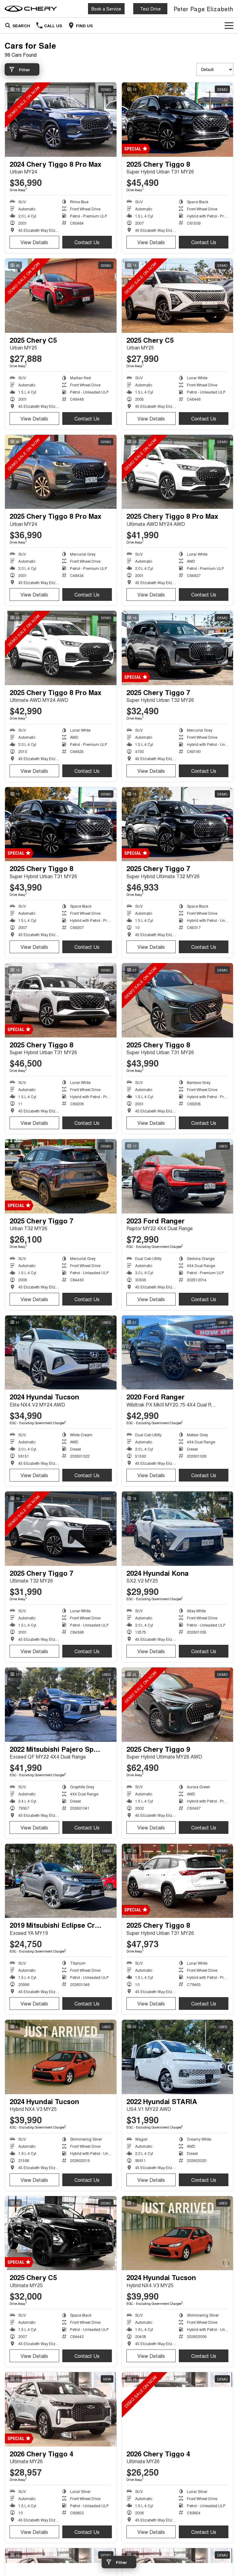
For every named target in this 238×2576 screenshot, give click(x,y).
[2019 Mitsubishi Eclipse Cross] (61, 1881)
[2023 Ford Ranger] (178, 1176)
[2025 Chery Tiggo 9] (178, 1705)
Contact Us (87, 242)
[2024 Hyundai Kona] (178, 1529)
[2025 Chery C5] (61, 296)
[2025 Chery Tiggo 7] (178, 648)
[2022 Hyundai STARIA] (178, 2057)
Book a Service (106, 9)
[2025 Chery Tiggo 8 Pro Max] (61, 472)
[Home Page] (31, 9)
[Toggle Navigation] (229, 25)
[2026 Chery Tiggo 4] (61, 2409)
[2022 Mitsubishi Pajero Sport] (61, 1705)
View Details (34, 242)
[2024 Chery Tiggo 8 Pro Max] (61, 120)
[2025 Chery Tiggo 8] (178, 120)
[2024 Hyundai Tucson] (61, 1353)
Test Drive (150, 9)
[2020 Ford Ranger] (178, 1353)
